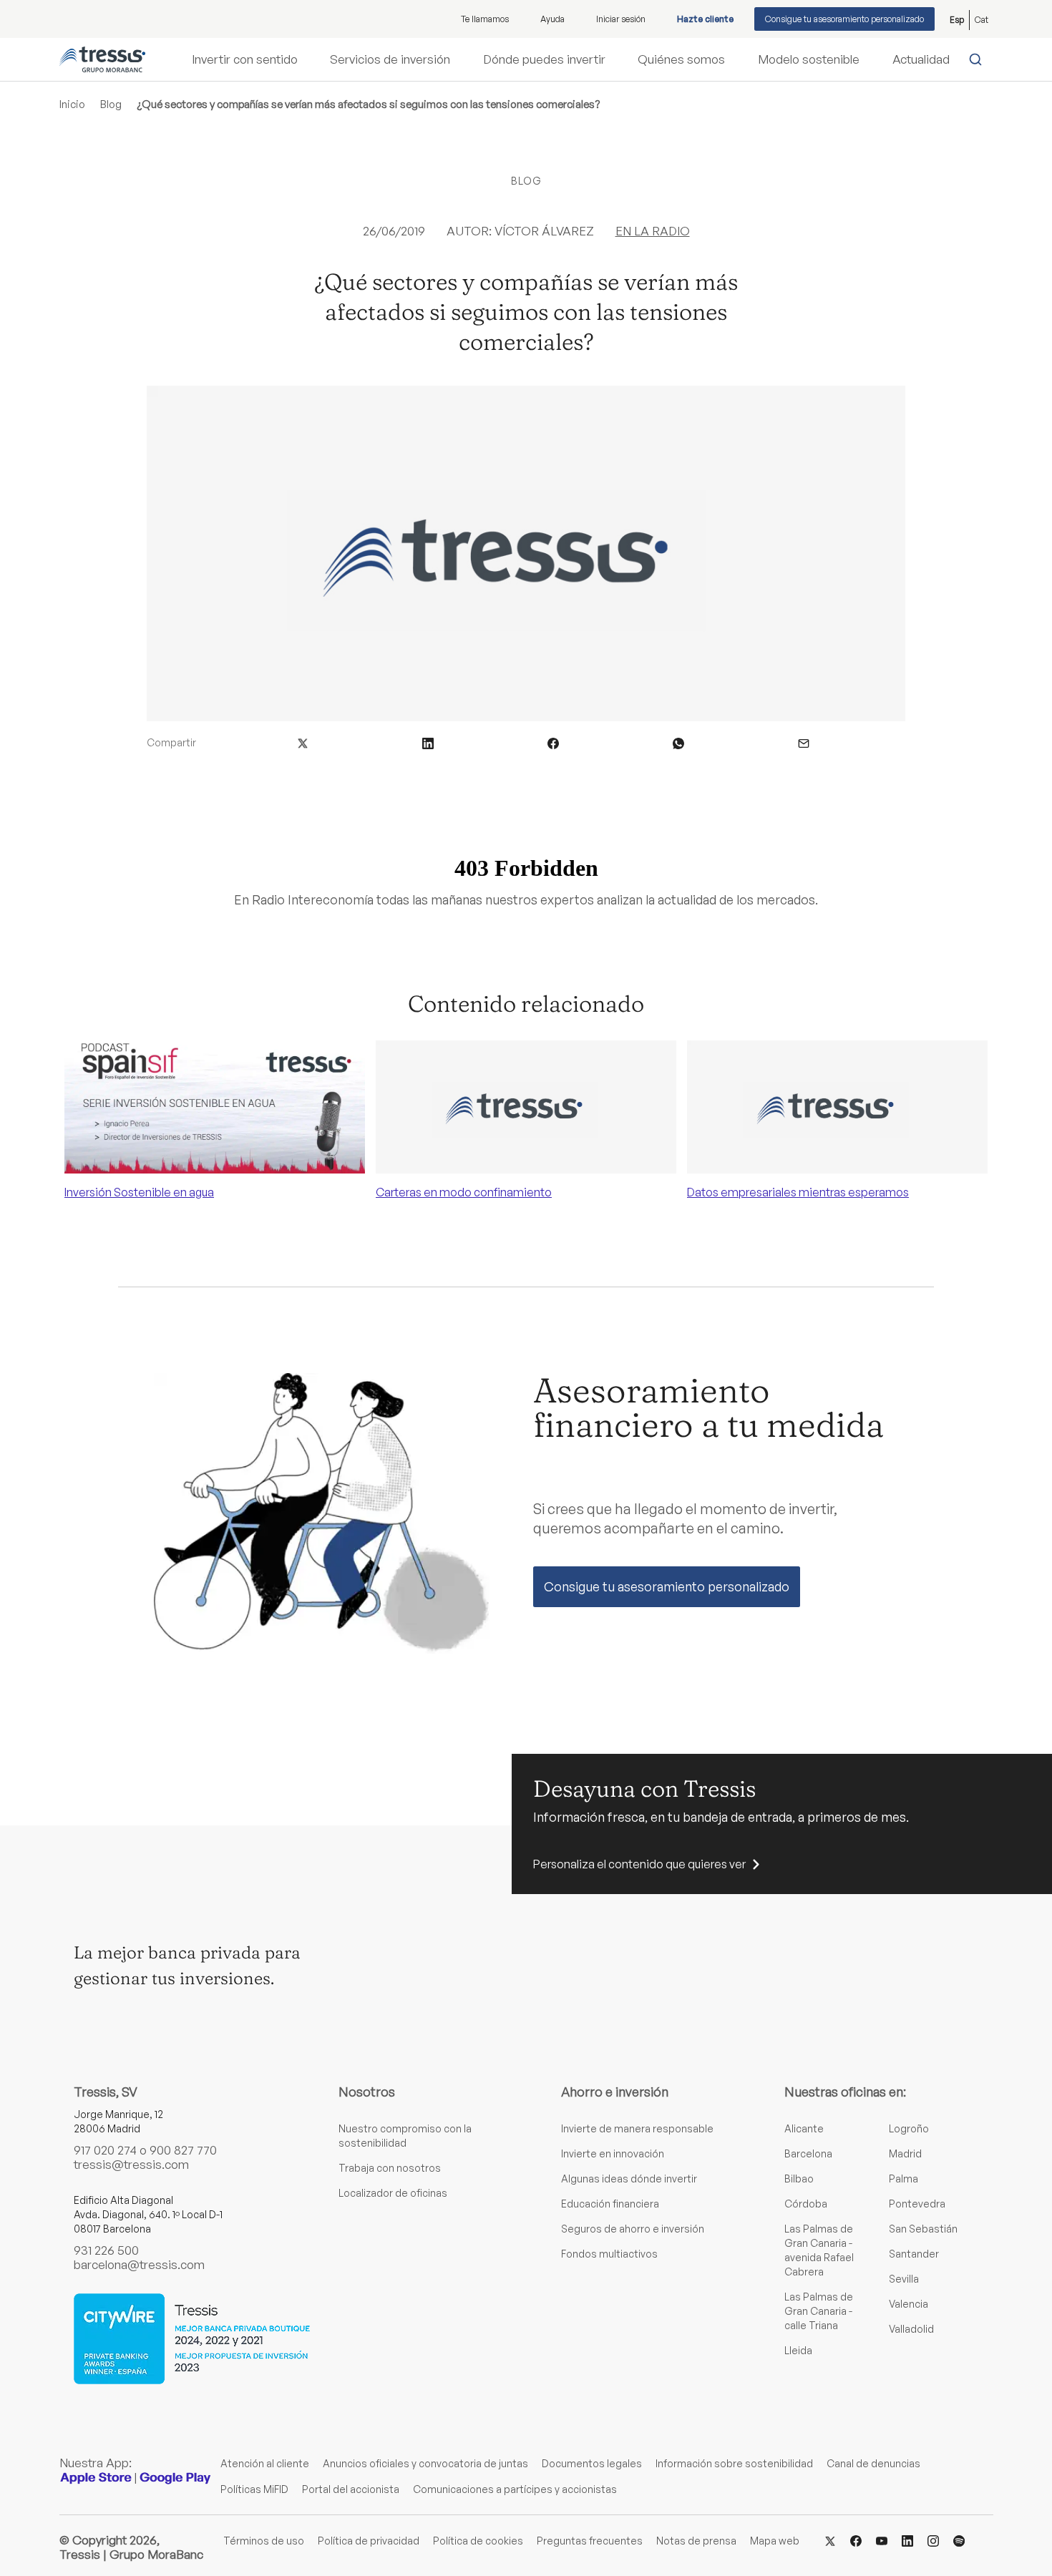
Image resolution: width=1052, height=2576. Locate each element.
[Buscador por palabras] (979, 59)
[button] (303, 742)
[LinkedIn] (907, 2540)
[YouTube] (882, 2540)
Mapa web (775, 2541)
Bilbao (799, 2179)
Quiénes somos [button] (681, 59)
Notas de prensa (696, 2541)
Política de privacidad (369, 2541)
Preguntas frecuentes (590, 2541)
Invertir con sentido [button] (245, 59)
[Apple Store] (96, 2478)
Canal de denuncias (873, 2463)
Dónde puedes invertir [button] (544, 59)
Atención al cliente (265, 2463)
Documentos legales (592, 2463)
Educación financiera (610, 2204)
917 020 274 (105, 2150)
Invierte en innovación (613, 2153)
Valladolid (911, 2329)
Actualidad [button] (921, 59)
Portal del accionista (351, 2489)
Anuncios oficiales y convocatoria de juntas (425, 2463)
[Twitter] (830, 2540)
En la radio (653, 231)
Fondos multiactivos (609, 2254)
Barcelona (808, 2153)
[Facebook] (856, 2540)
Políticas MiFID (254, 2489)
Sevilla (904, 2279)
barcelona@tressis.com (139, 2264)
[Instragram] (933, 2540)
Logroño (909, 2128)
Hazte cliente (705, 19)
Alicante (804, 2128)
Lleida (798, 2350)
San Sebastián (923, 2229)
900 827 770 (183, 2150)
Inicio (72, 104)
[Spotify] (959, 2540)
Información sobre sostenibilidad (734, 2463)
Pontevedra (917, 2204)
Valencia (909, 2304)
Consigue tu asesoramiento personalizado (844, 19)
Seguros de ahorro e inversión (633, 2229)
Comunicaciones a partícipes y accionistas (515, 2489)
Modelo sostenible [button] (809, 59)
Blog (111, 104)
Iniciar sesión (621, 19)
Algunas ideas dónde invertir (629, 2179)
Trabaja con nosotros (390, 2168)
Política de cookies (478, 2541)
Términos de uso (264, 2541)
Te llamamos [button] (485, 19)
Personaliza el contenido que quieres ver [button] (639, 1864)
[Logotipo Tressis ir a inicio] (102, 59)
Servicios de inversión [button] (390, 59)
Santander (914, 2254)
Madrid (905, 2153)
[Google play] (175, 2478)
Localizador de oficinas (393, 2193)
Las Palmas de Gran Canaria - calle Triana (819, 2311)
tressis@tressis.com (131, 2164)
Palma (904, 2179)
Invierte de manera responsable (637, 2128)
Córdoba (806, 2204)
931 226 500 (106, 2250)
